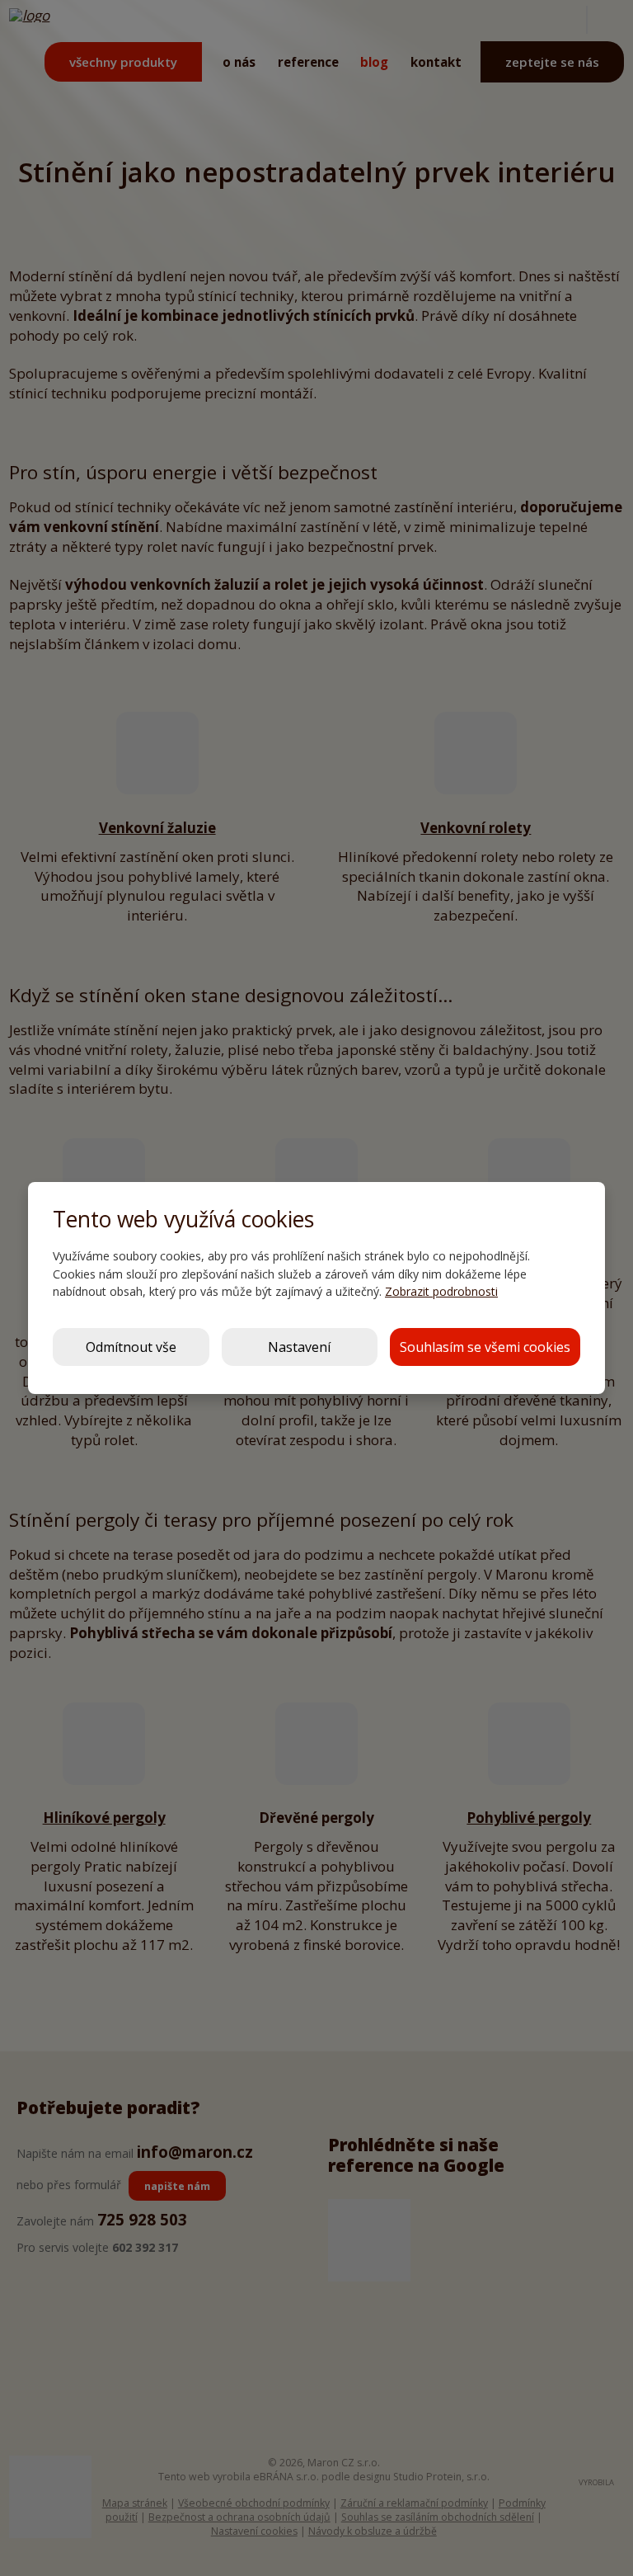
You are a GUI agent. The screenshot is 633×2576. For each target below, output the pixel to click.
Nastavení (299, 1347)
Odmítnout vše (131, 1347)
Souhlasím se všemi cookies (485, 1347)
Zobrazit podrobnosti (441, 1291)
